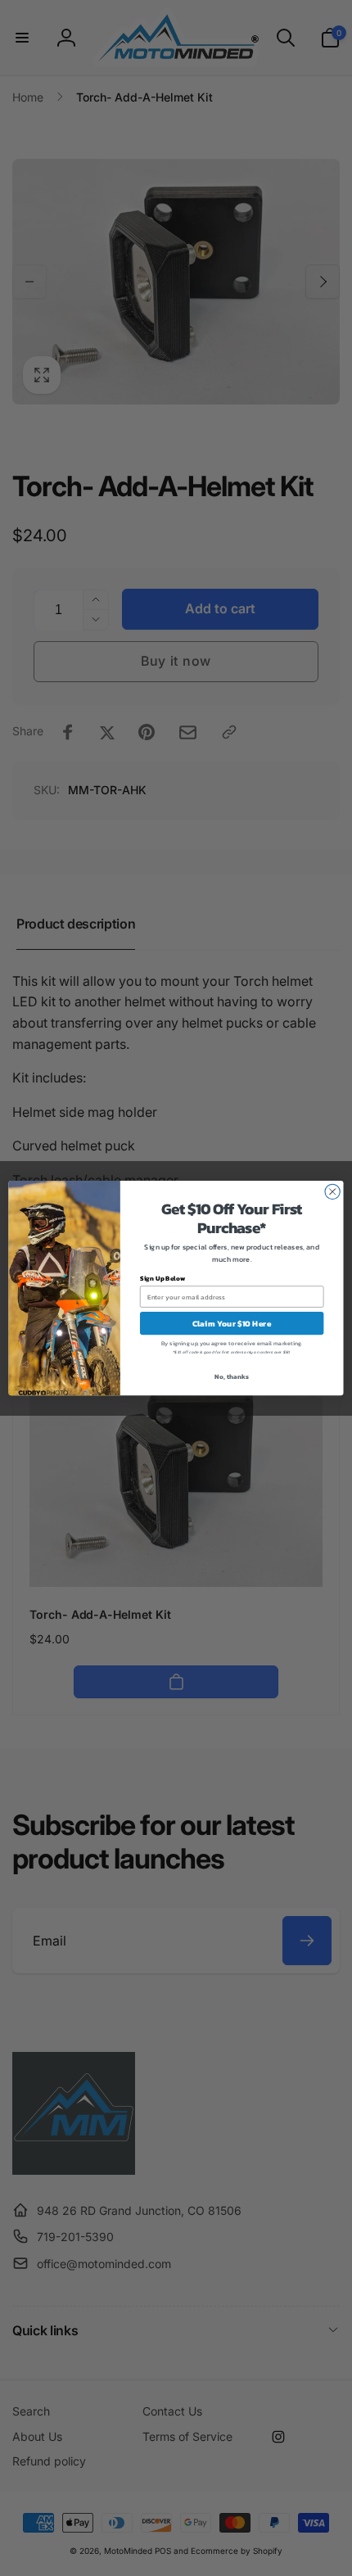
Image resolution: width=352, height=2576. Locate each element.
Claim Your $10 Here (232, 1323)
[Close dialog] (332, 1191)
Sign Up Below (163, 1279)
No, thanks (231, 1377)
